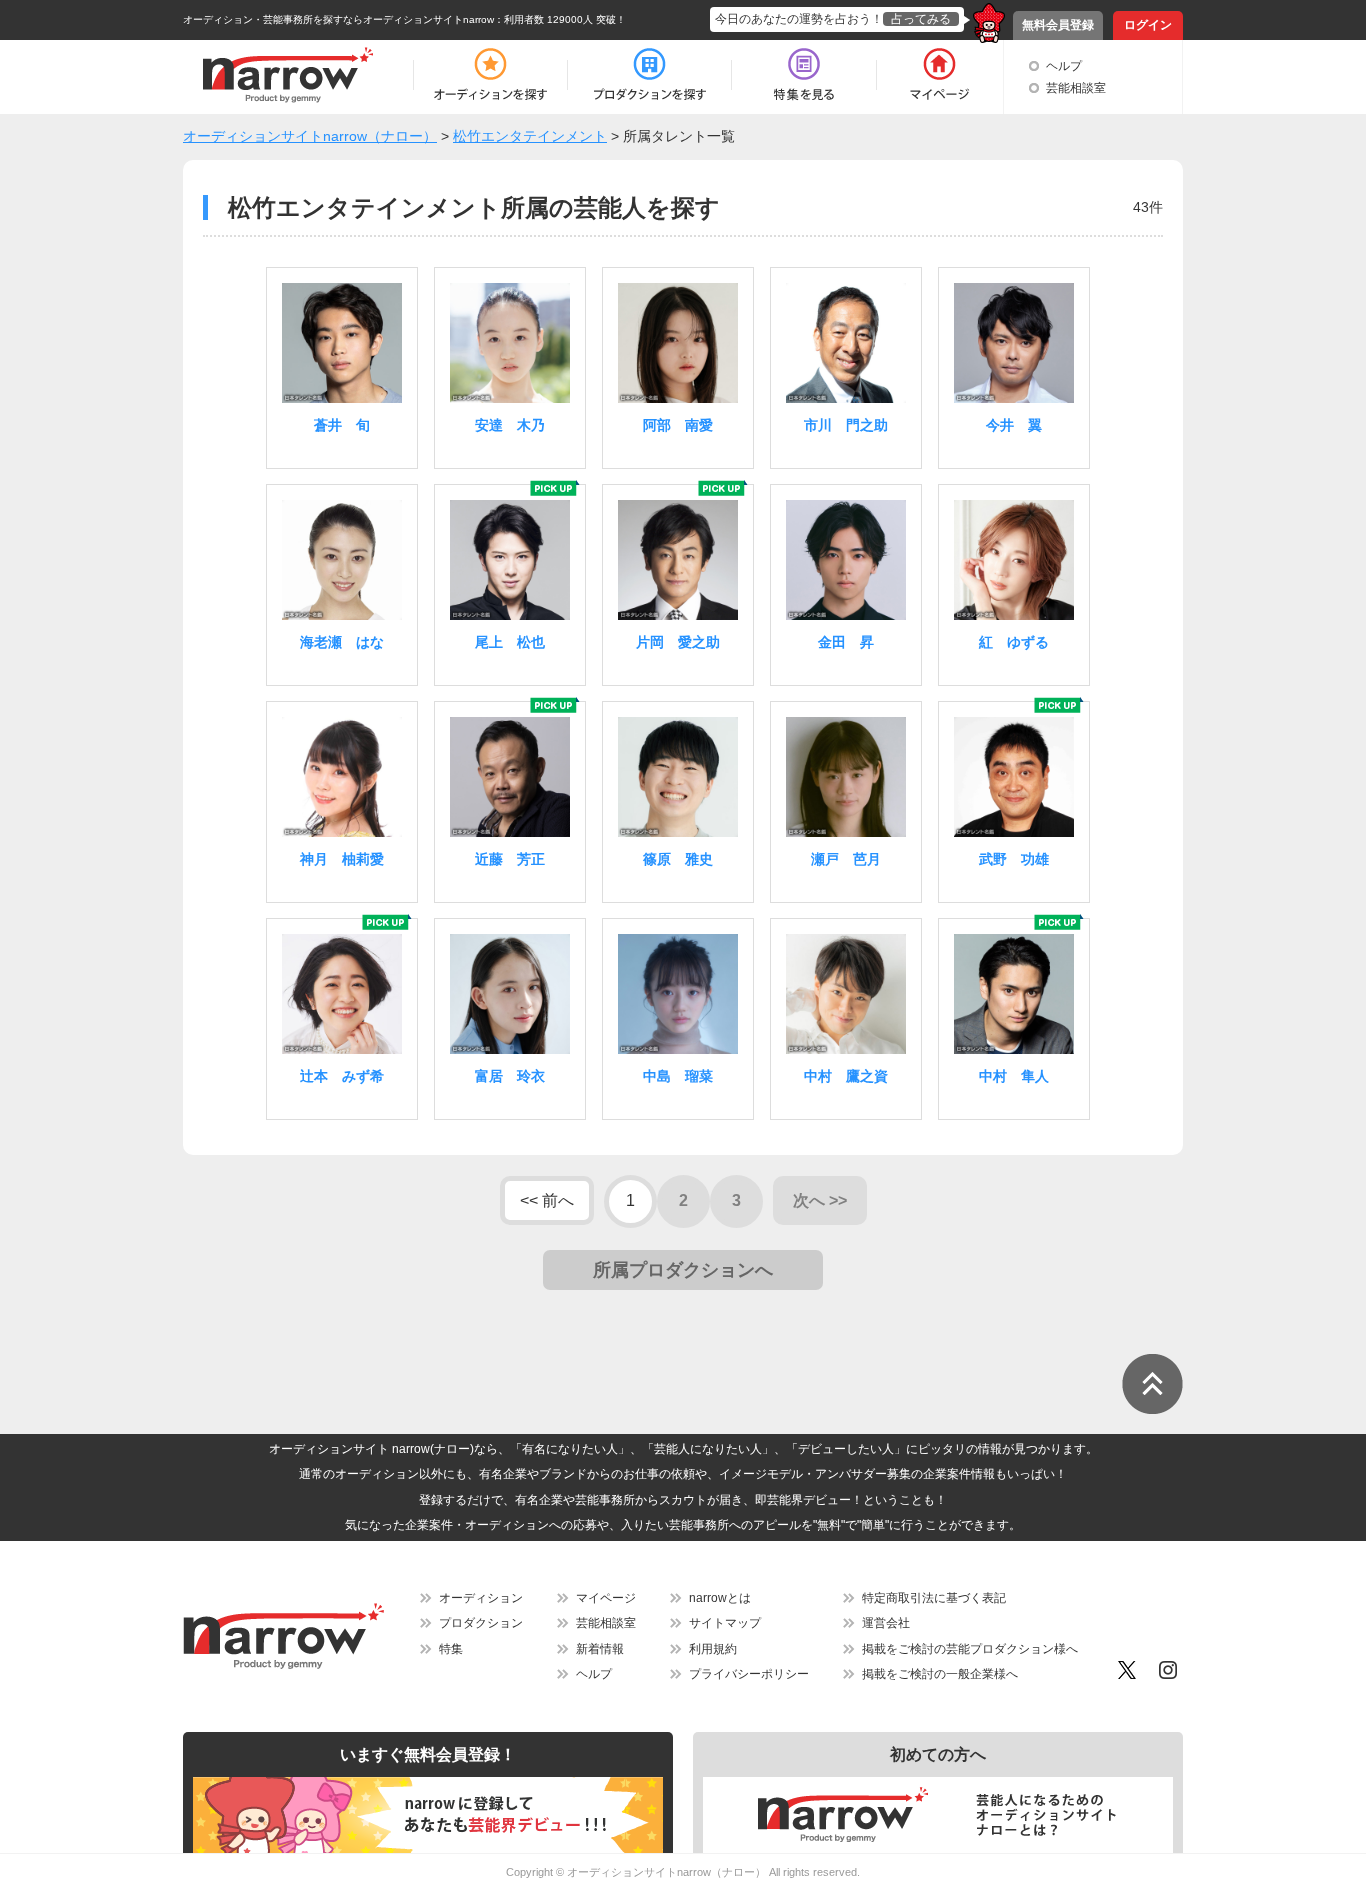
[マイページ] (938, 75)
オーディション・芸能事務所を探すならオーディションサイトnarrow (338, 19)
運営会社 (886, 1623)
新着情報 (600, 1649)
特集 (451, 1649)
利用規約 (713, 1649)
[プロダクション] (649, 75)
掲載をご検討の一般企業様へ (940, 1674)
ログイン (1148, 25)
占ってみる (921, 19)
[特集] (804, 75)
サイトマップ (725, 1623)
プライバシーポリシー (749, 1674)
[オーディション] (490, 75)
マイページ (606, 1598)
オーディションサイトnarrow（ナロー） (666, 1872)
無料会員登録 (1058, 25)
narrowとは (720, 1598)
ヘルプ (1064, 66)
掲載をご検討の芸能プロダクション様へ (970, 1649)
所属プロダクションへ (683, 1270)
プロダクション (481, 1623)
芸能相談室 (1076, 88)
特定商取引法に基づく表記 (934, 1598)
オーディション (481, 1598)
